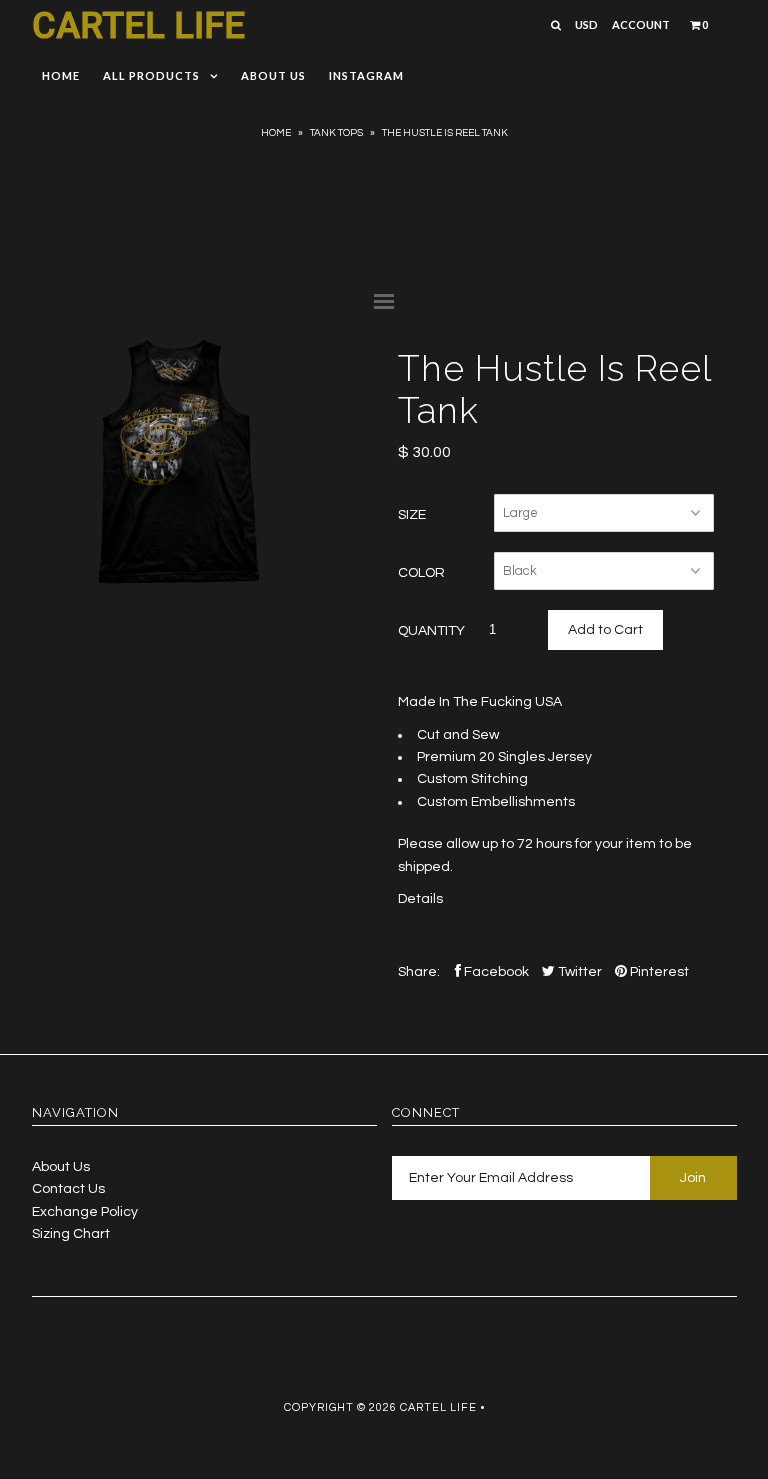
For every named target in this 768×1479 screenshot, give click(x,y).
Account (641, 24)
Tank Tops (336, 133)
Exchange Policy (85, 1212)
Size (412, 515)
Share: (419, 972)
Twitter (578, 972)
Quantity (431, 631)
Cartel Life (138, 26)
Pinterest (658, 972)
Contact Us (68, 1189)
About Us (273, 75)
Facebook (495, 972)
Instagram (366, 75)
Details (420, 899)
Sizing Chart (71, 1234)
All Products (151, 75)
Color (421, 573)
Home (61, 75)
